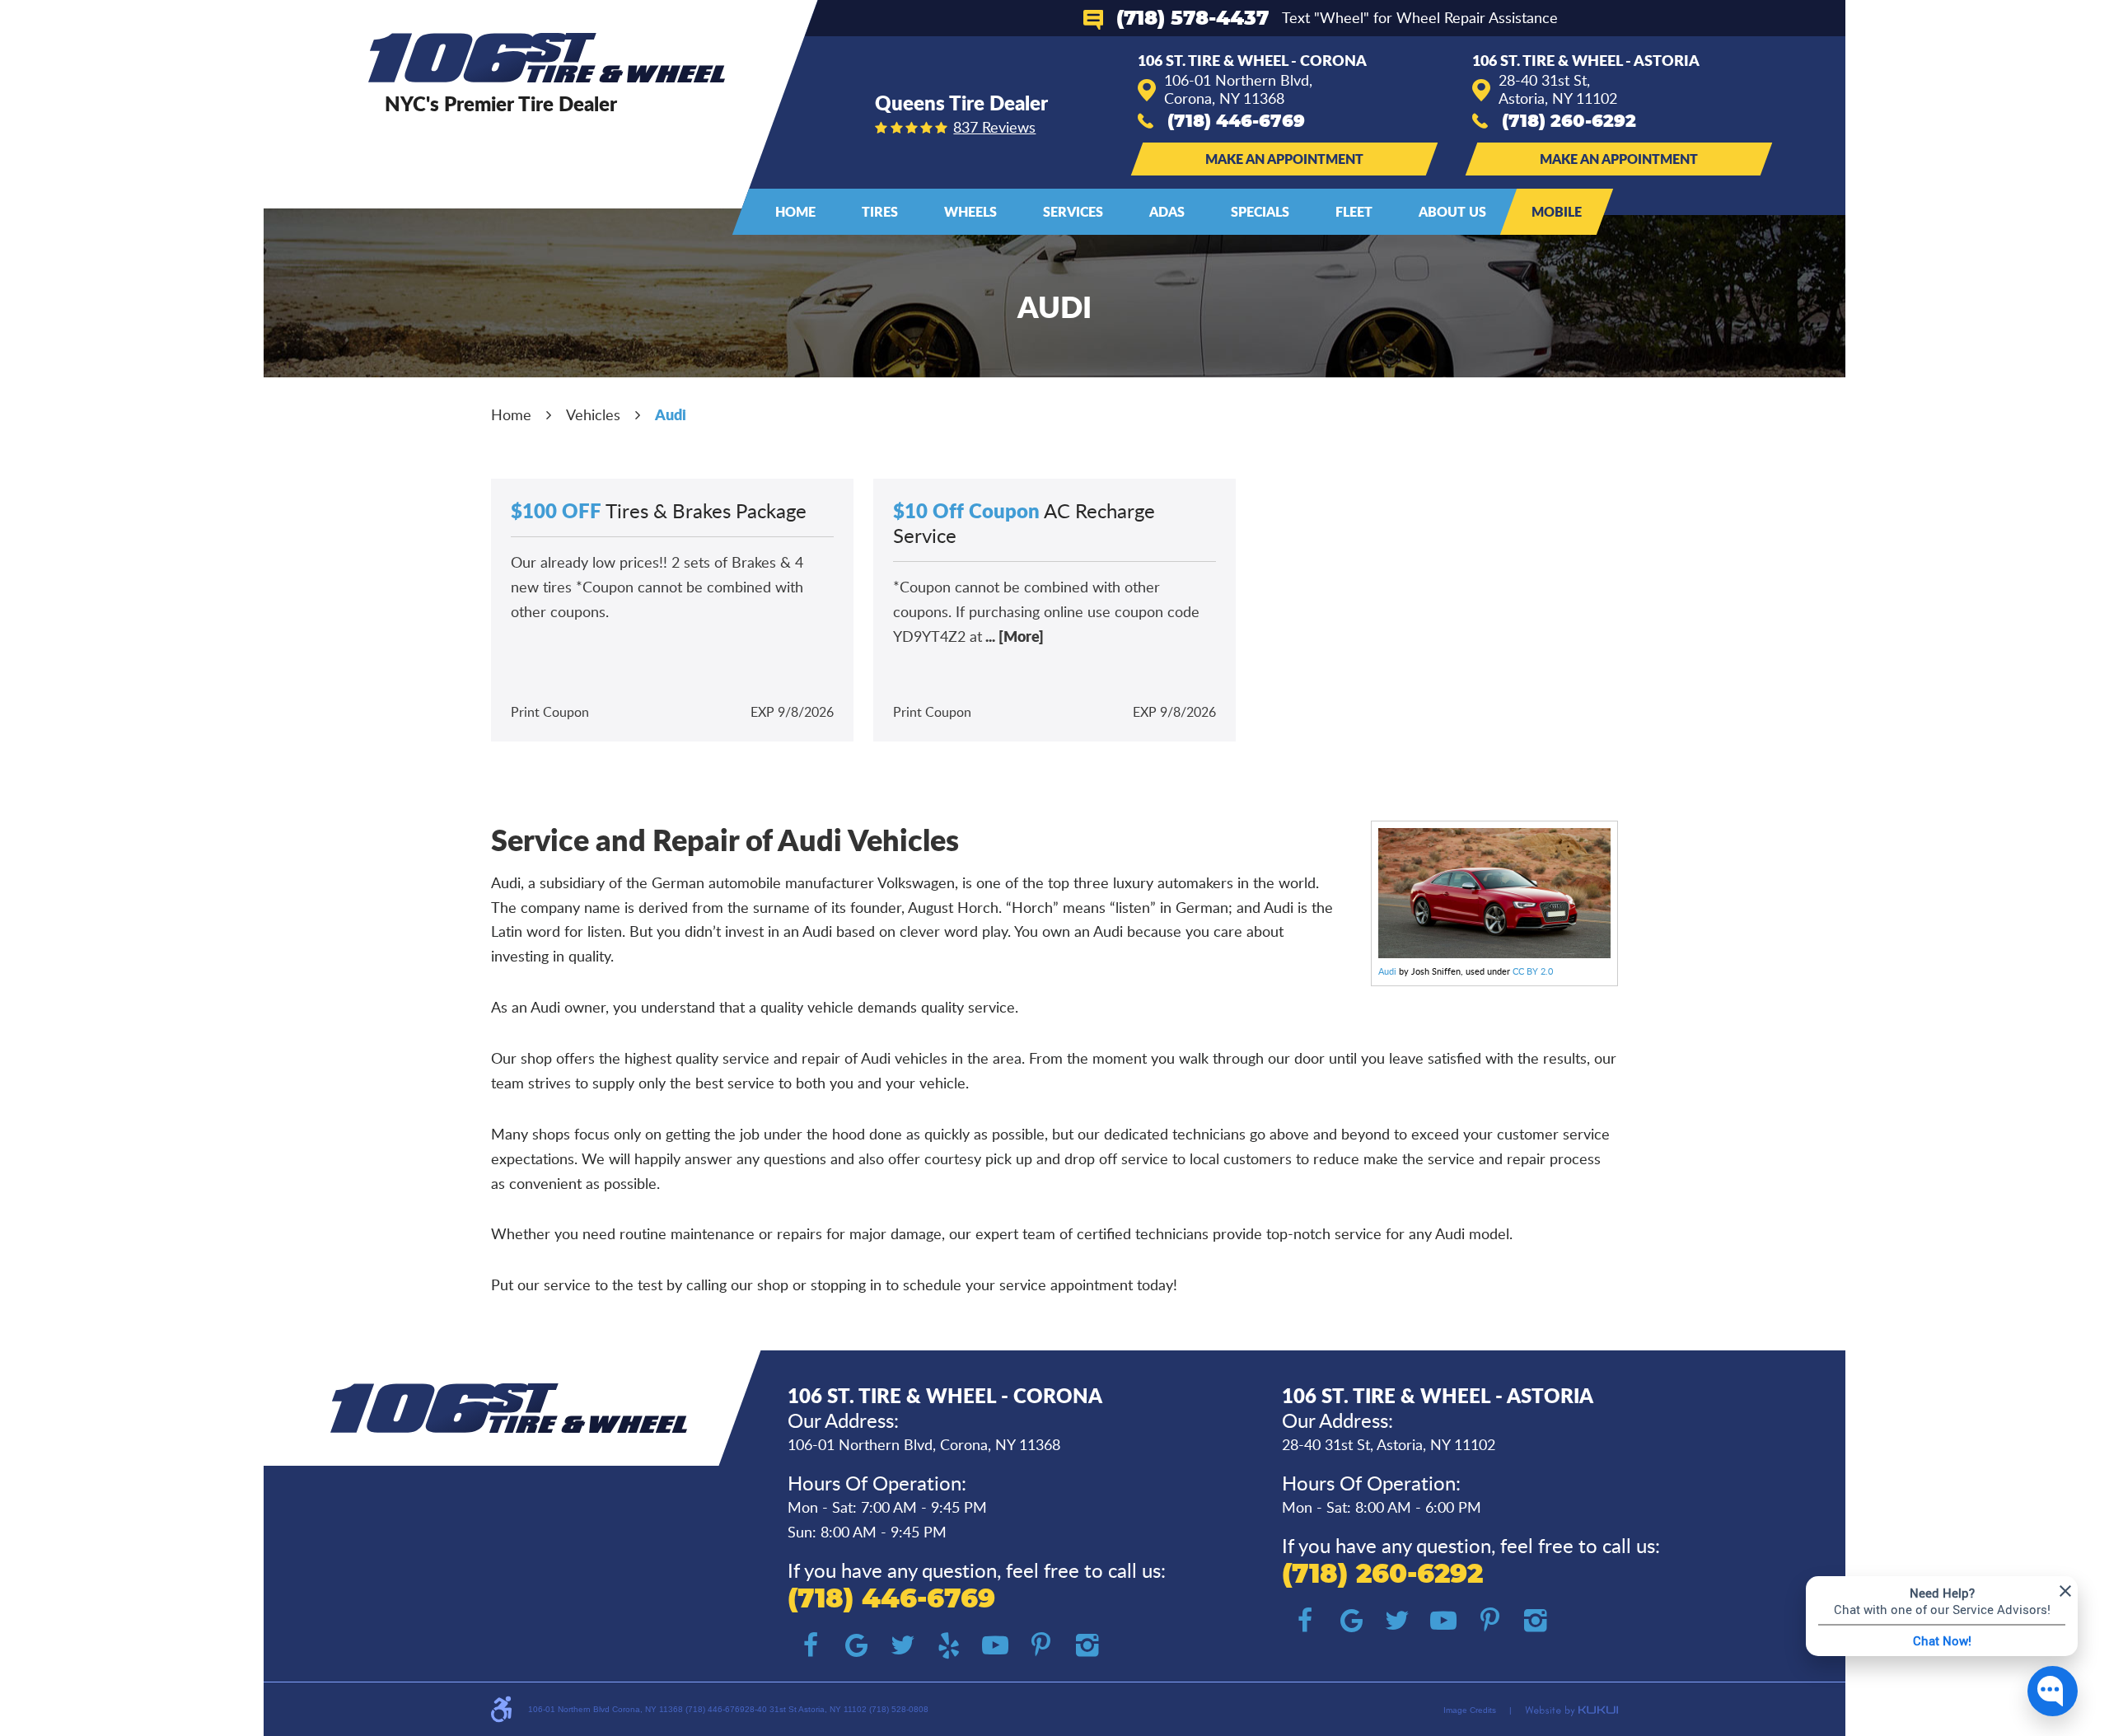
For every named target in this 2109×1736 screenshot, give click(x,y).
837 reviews (994, 127)
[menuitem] (795, 212)
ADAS (1167, 211)
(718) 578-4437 (1192, 19)
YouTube (995, 1645)
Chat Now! (1942, 1640)
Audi (671, 414)
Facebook (811, 1645)
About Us (1452, 211)
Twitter (903, 1645)
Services (1073, 211)
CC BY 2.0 (1533, 971)
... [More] (1013, 636)
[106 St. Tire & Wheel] (547, 58)
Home (795, 211)
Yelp (949, 1645)
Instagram (1087, 1645)
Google (857, 1645)
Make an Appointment (1284, 159)
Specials (1260, 211)
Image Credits (1470, 1710)
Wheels (970, 211)
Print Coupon (550, 712)
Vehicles (593, 414)
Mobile (1557, 211)
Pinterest (1041, 1645)
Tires (880, 211)
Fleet (1354, 211)
